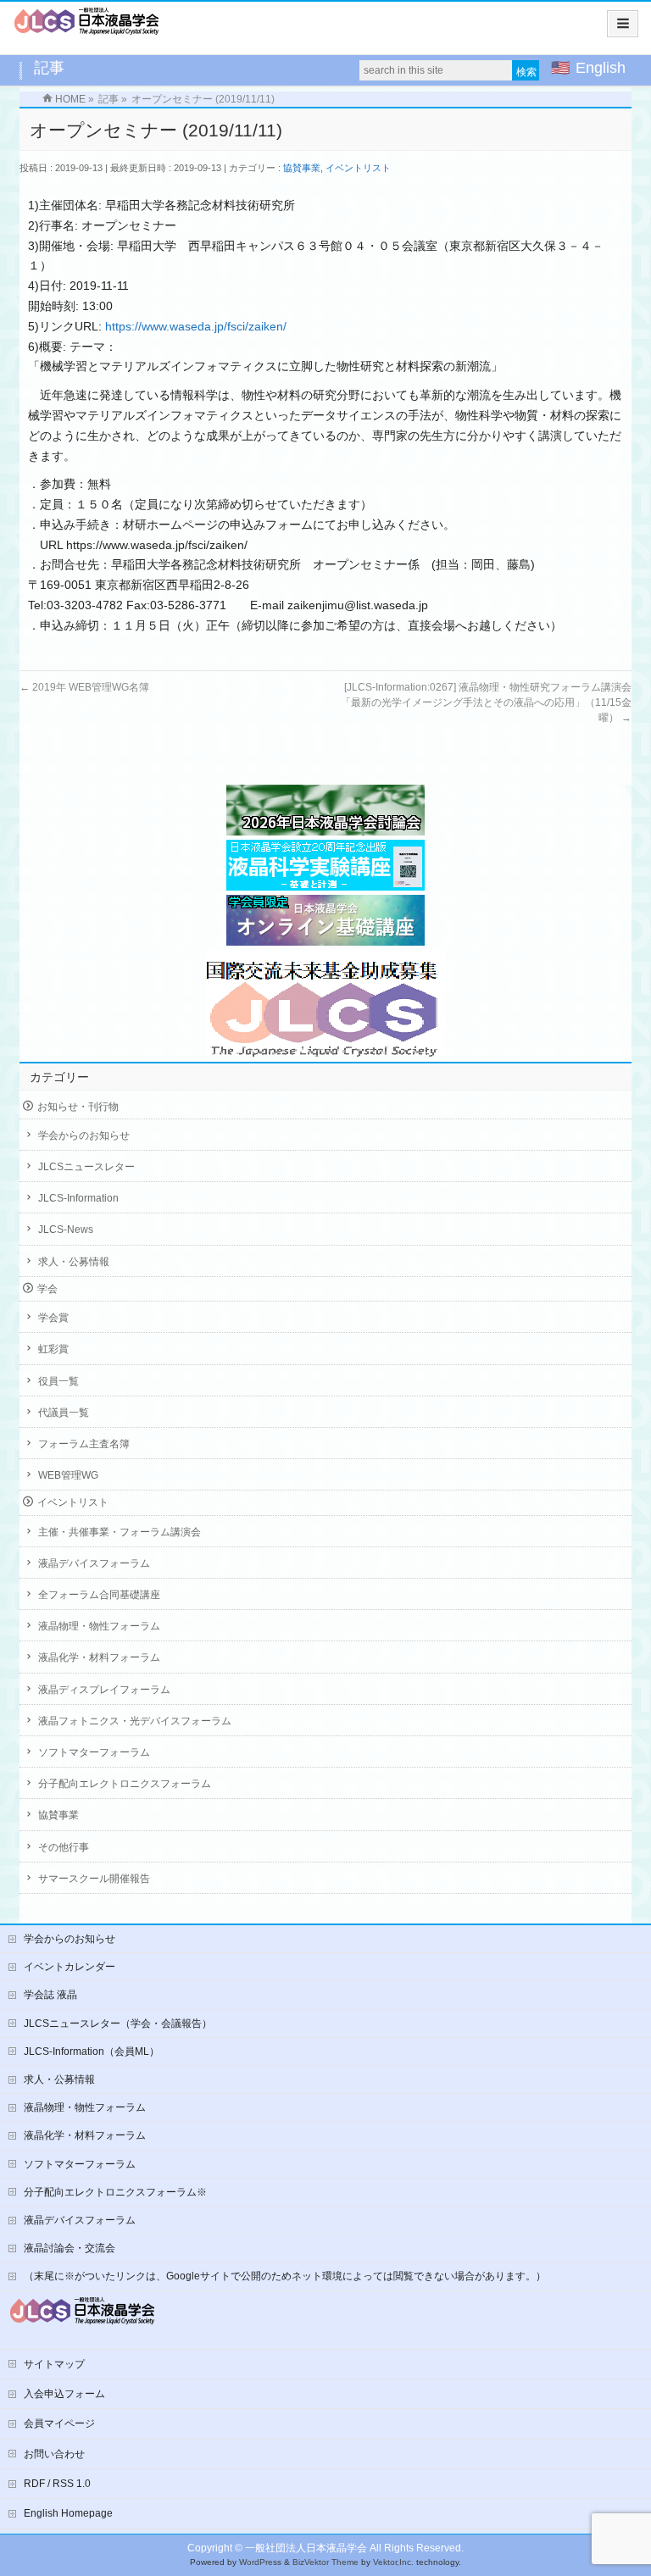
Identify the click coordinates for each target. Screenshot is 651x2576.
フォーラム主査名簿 (84, 1444)
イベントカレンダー (70, 1967)
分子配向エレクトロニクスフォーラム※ (115, 2192)
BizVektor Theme (325, 2562)
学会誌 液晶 (50, 1995)
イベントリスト (358, 168)
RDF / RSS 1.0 (57, 2484)
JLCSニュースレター (86, 1167)
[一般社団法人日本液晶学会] (87, 27)
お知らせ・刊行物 (78, 1107)
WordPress (260, 2562)
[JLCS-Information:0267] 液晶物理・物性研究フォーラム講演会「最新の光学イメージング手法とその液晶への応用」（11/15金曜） (486, 702)
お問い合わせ (54, 2454)
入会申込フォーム (64, 2394)
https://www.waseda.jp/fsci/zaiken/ (196, 326)
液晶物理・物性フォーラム (99, 1626)
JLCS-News (66, 1230)
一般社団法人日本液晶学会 (306, 2548)
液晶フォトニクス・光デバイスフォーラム (135, 1721)
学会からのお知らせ (84, 1135)
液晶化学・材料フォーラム (99, 1657)
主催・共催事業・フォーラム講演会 (120, 1532)
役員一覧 (58, 1381)
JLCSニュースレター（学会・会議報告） (118, 2024)
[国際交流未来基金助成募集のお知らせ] (325, 1004)
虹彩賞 (53, 1349)
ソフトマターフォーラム (94, 1752)
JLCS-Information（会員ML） (92, 2051)
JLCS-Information (78, 1198)
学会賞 (53, 1318)
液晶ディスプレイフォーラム (104, 1690)
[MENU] (623, 24)
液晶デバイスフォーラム (94, 1563)
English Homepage (68, 2513)
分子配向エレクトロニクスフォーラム (125, 1784)
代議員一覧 (64, 1413)
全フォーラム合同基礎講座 (99, 1595)
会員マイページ (59, 2423)
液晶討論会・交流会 (70, 2248)
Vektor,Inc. (393, 2562)
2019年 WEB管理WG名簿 (84, 687)
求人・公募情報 (74, 1262)
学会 (47, 1289)
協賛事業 (302, 168)
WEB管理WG (68, 1475)
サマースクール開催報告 (94, 1879)
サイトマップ (54, 2364)
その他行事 (64, 1847)
